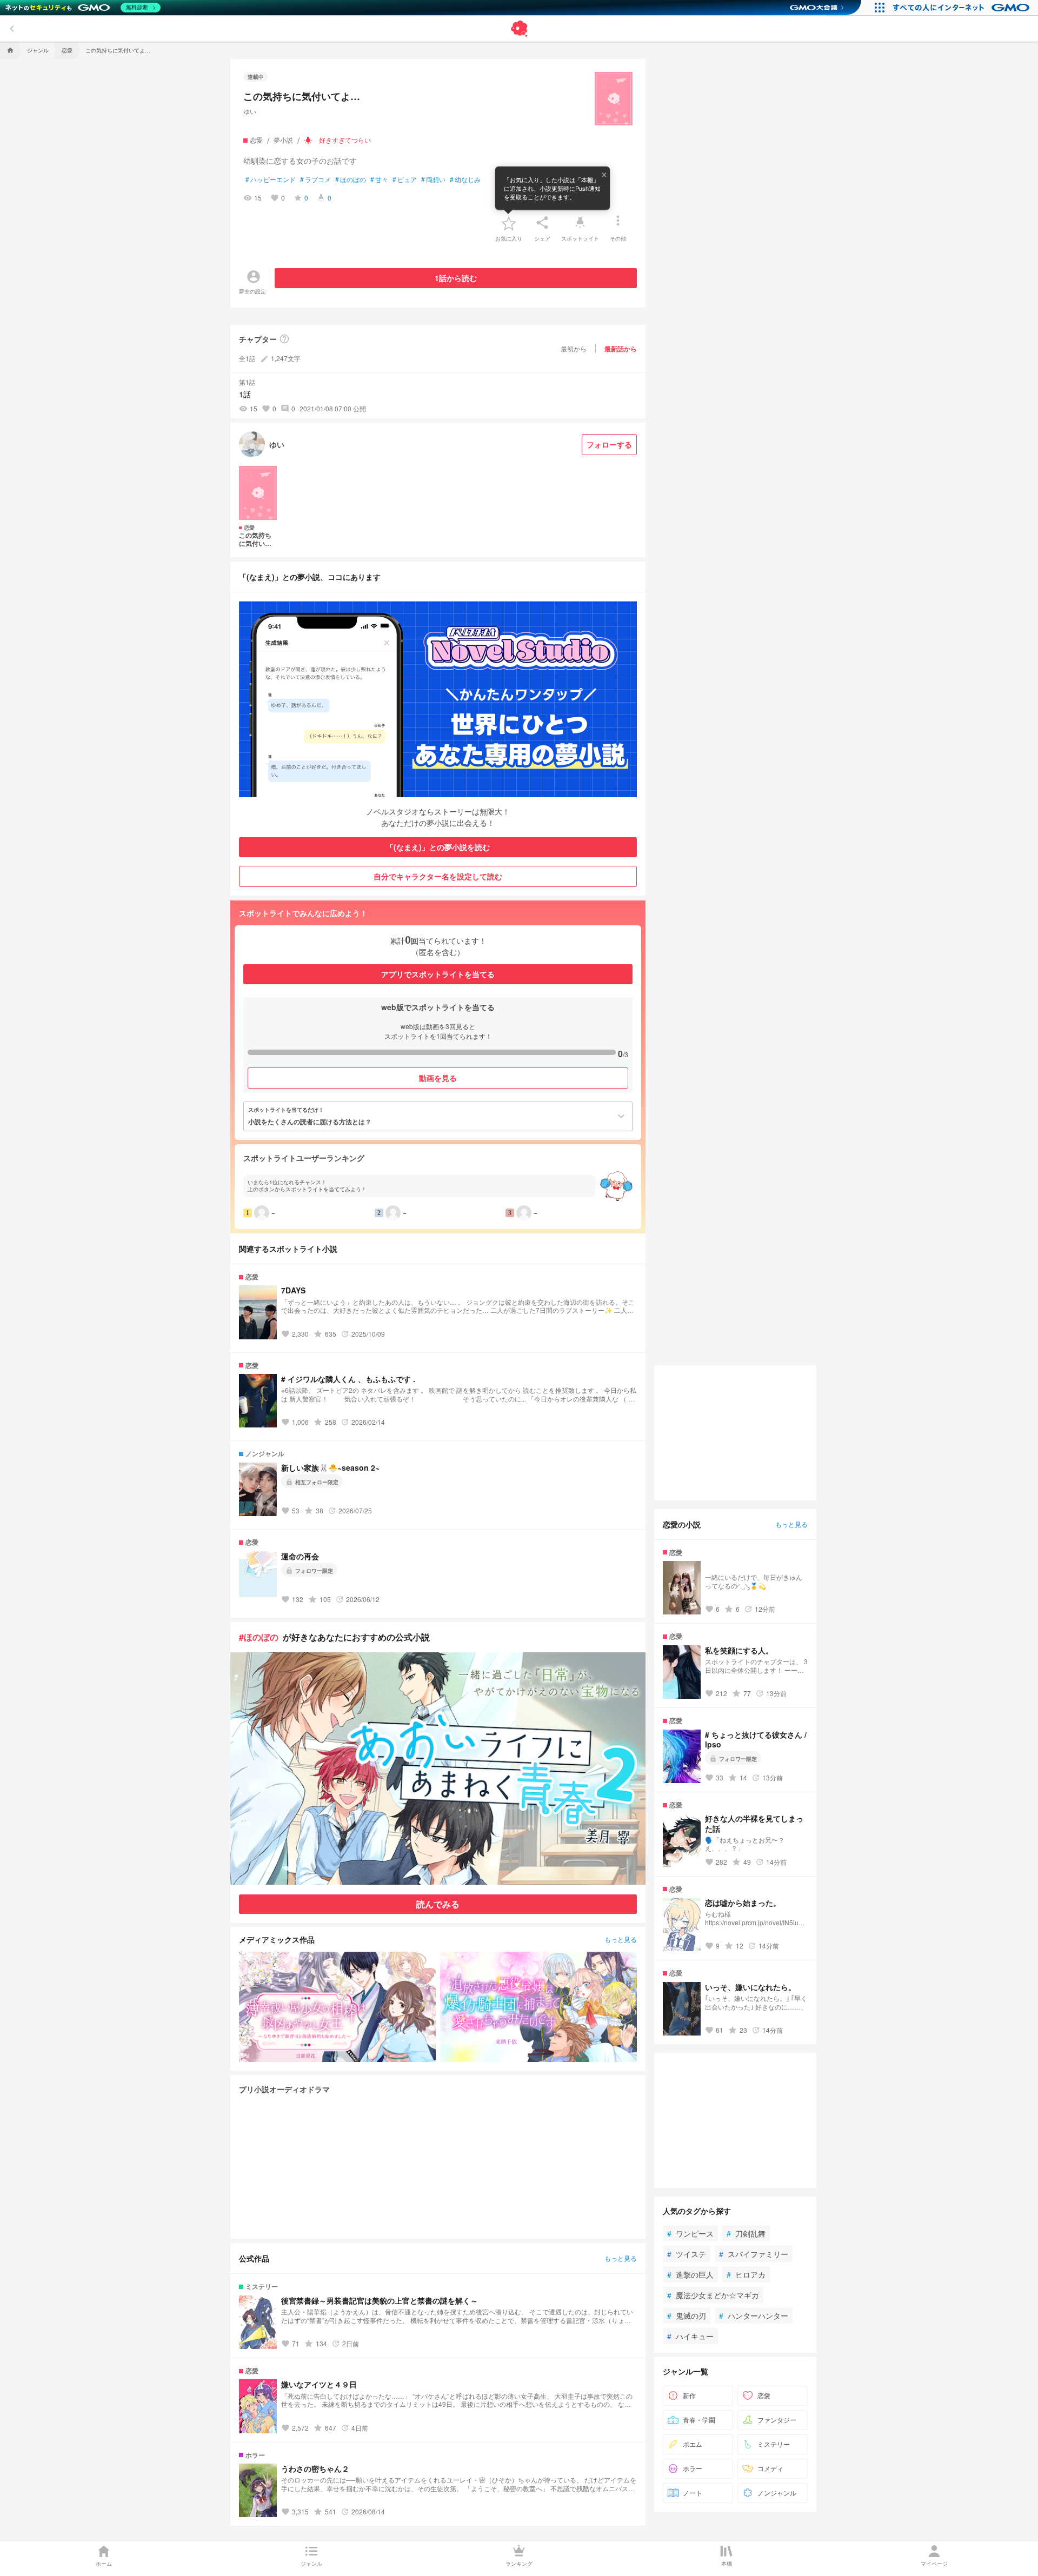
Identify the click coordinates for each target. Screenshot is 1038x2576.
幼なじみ (465, 179)
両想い (433, 179)
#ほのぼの (259, 1637)
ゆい (250, 111)
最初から (574, 348)
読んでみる (438, 1904)
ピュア (405, 179)
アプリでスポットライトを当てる (438, 974)
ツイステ (687, 2254)
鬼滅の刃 (687, 2315)
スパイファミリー (754, 2254)
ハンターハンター (754, 2315)
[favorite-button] (509, 223)
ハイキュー (690, 2336)
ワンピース (690, 2233)
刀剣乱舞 (746, 2233)
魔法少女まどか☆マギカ (713, 2295)
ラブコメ (315, 179)
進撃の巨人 (690, 2274)
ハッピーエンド (271, 179)
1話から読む (456, 278)
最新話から (621, 349)
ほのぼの (351, 179)
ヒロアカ (746, 2274)
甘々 (379, 179)
